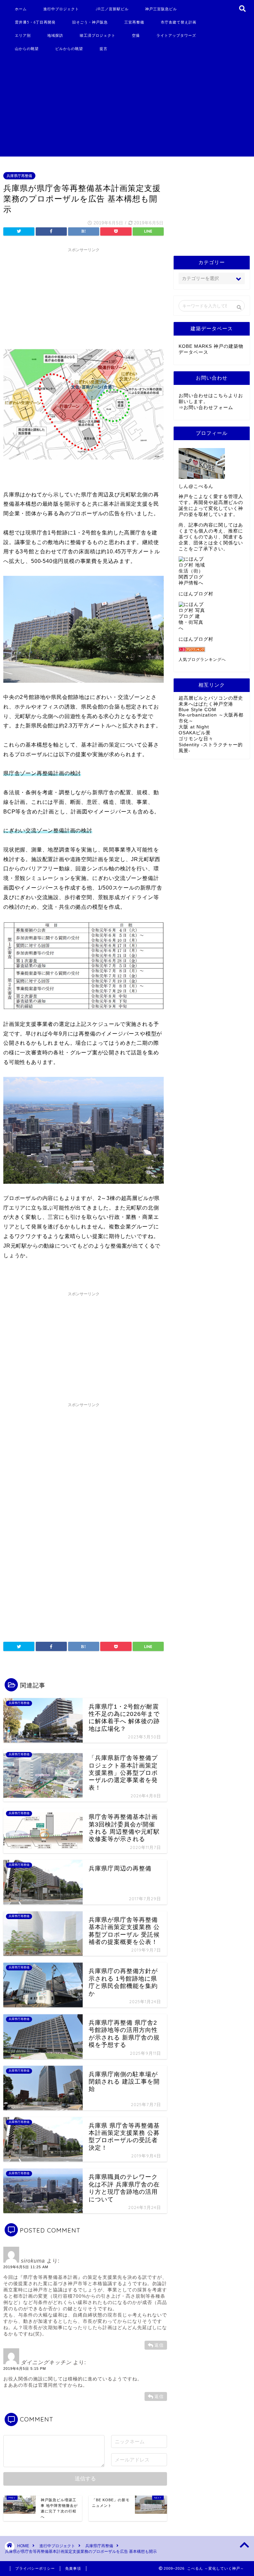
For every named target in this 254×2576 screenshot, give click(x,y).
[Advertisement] (118, 107)
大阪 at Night (194, 727)
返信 (159, 2345)
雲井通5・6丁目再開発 (35, 22)
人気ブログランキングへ (202, 660)
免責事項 (73, 2568)
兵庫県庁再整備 (19, 176)
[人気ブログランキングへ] (212, 649)
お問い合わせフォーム (208, 408)
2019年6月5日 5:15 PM (25, 2369)
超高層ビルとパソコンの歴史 (211, 698)
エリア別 (23, 35)
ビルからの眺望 (69, 49)
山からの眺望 (27, 49)
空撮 (136, 35)
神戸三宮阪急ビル (161, 9)
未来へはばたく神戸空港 (206, 704)
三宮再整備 (134, 22)
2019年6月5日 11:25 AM (26, 2267)
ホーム (21, 9)
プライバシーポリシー (35, 2568)
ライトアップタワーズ (176, 35)
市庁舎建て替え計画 (179, 22)
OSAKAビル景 (195, 733)
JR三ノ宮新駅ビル (112, 9)
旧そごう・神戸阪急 (90, 22)
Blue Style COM (197, 710)
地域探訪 (55, 35)
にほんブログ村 (196, 594)
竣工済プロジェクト (98, 35)
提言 (104, 49)
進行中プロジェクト (61, 9)
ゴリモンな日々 (196, 739)
